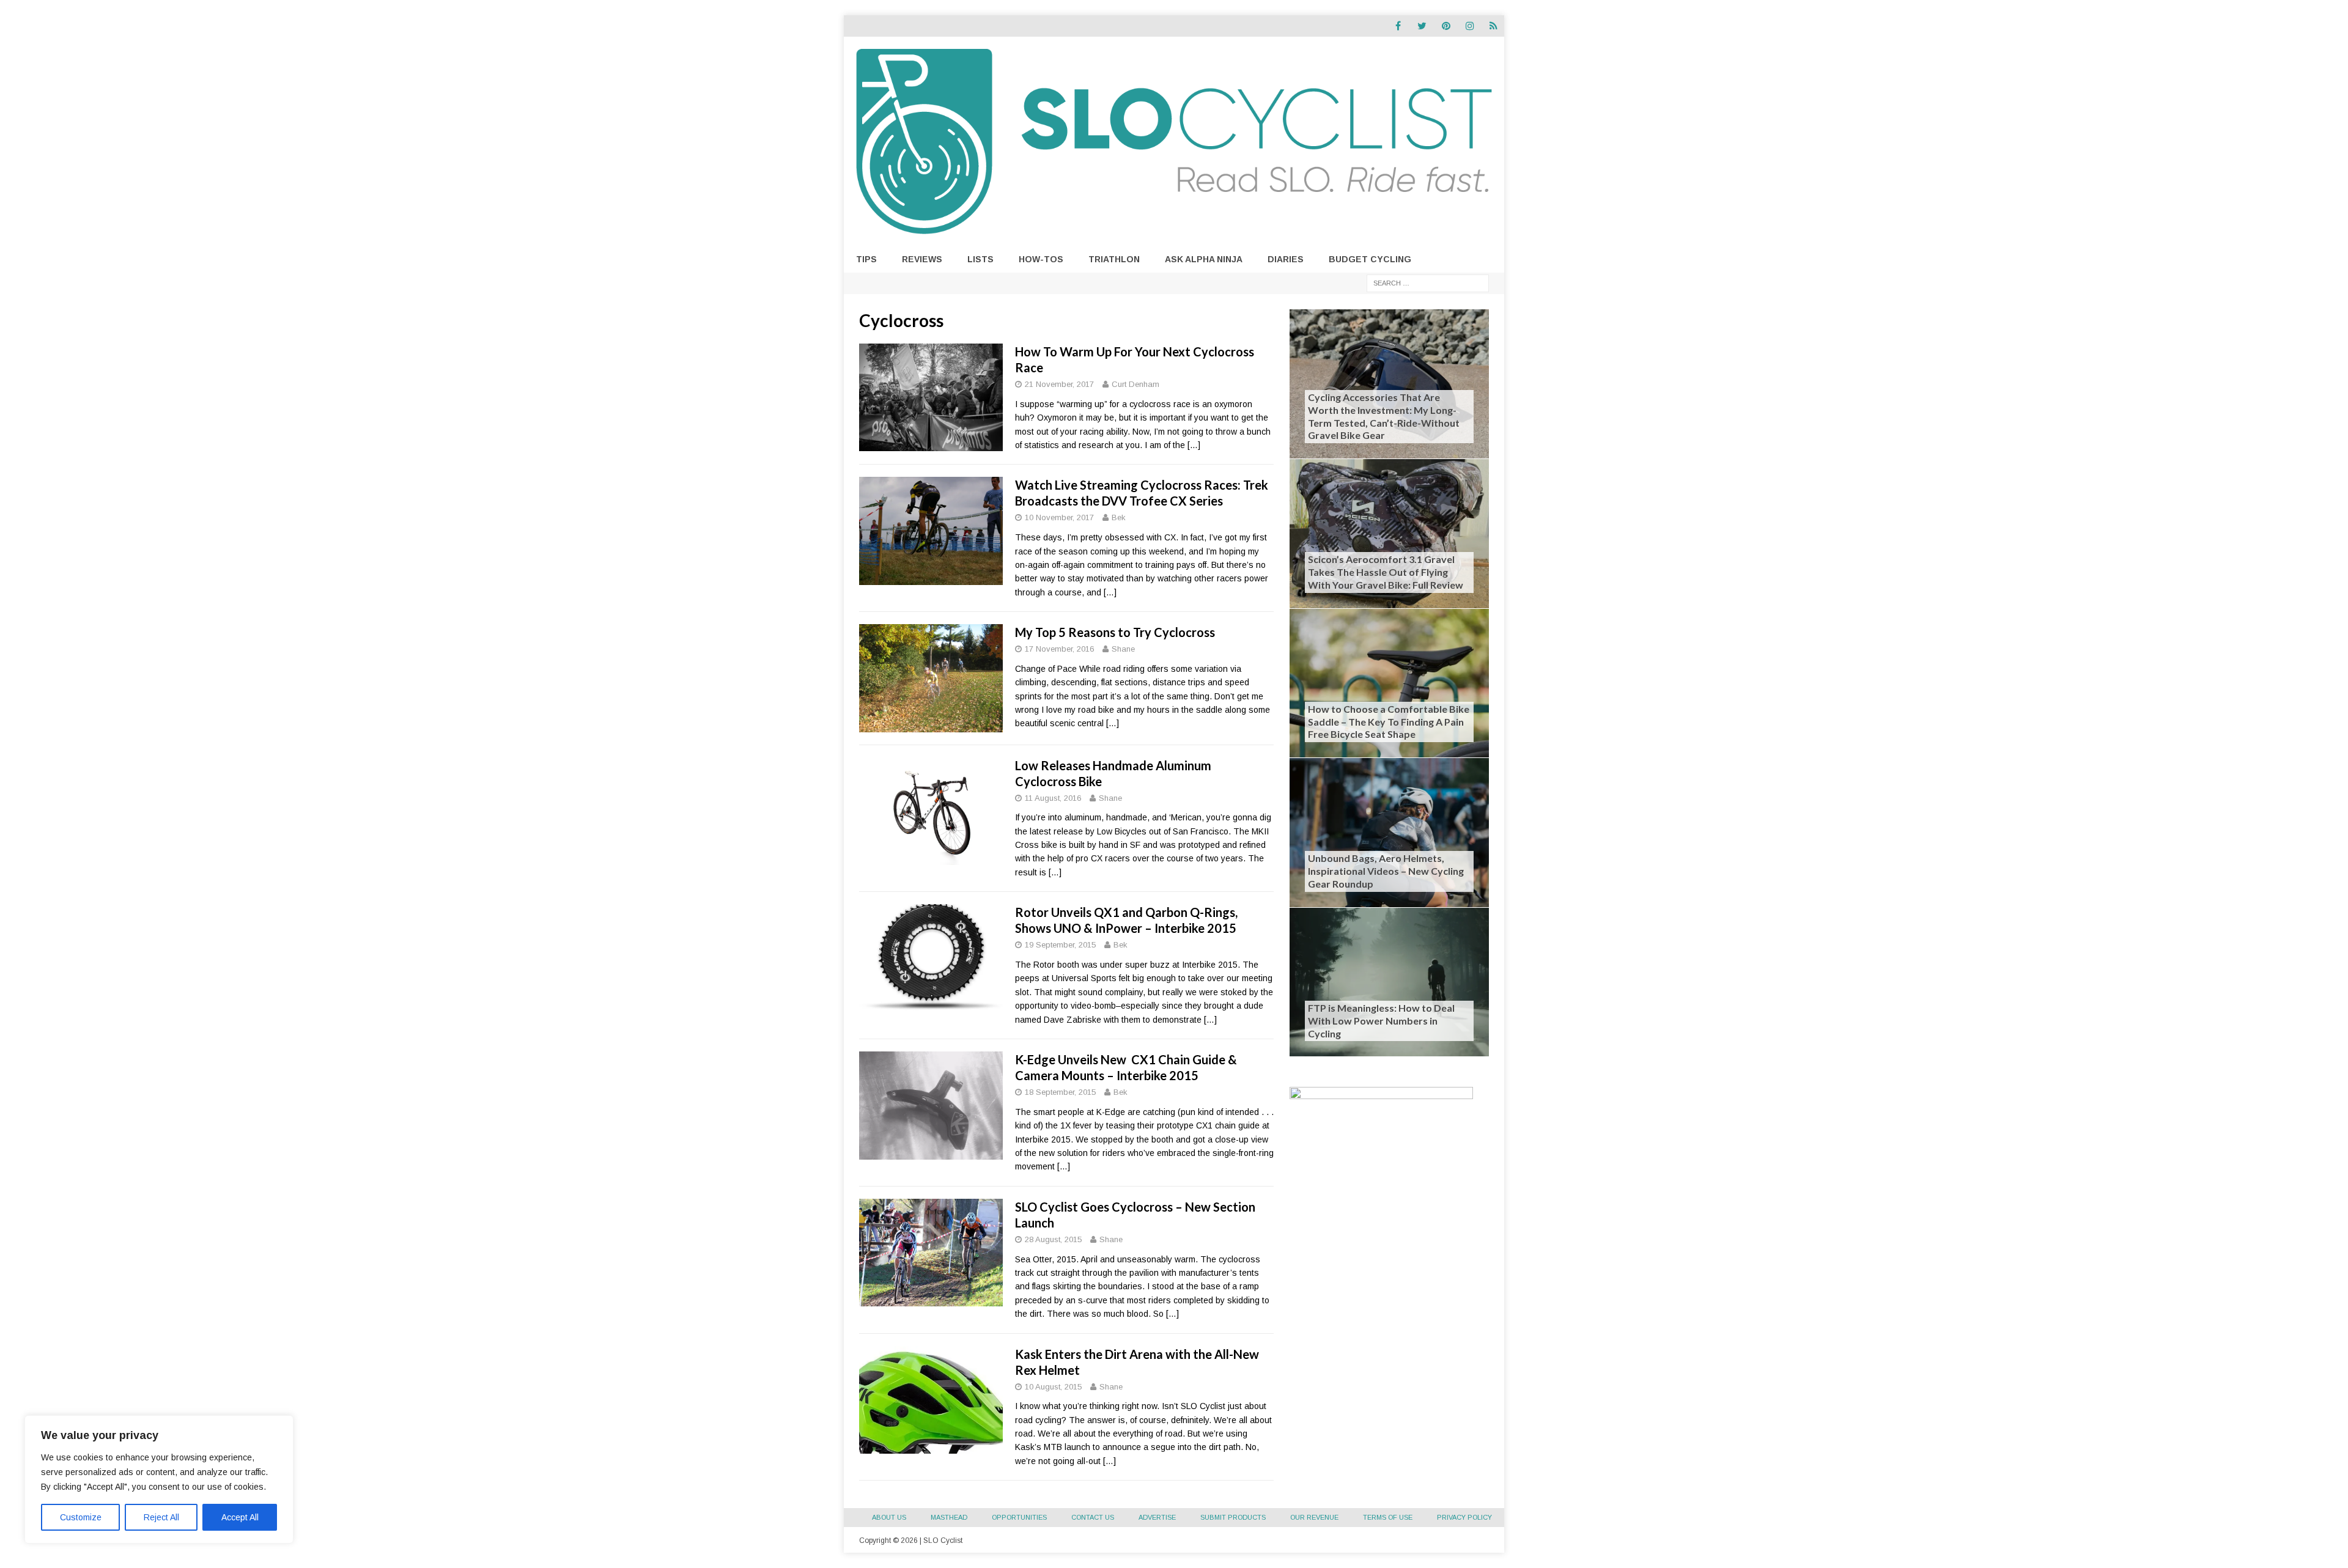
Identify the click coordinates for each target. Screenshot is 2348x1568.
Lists (980, 259)
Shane (1123, 649)
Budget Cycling (1370, 259)
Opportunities (1019, 1517)
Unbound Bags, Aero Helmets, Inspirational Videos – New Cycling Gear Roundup (1386, 871)
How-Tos (1041, 259)
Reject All (161, 1517)
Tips (866, 259)
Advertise (1157, 1517)
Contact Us (1093, 1517)
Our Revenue (1314, 1517)
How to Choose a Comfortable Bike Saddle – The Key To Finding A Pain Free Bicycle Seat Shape (1389, 722)
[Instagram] (1470, 26)
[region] (159, 1479)
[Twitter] (1422, 26)
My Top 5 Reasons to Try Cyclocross (1115, 632)
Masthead (949, 1517)
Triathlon (1114, 259)
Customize (81, 1517)
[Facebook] (1398, 26)
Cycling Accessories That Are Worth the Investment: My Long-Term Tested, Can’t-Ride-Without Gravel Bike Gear (1384, 416)
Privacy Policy (1464, 1517)
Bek (1119, 517)
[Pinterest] (1446, 26)
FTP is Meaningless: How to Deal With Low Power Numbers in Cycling (1381, 1021)
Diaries (1286, 259)
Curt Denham (1135, 384)
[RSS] (1493, 26)
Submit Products (1233, 1517)
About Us (889, 1517)
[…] (1194, 445)
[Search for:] (1428, 282)
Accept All (240, 1517)
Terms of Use (1388, 1517)
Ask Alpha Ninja (1204, 259)
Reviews (922, 259)
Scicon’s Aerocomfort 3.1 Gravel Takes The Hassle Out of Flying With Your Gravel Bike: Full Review (1386, 572)
